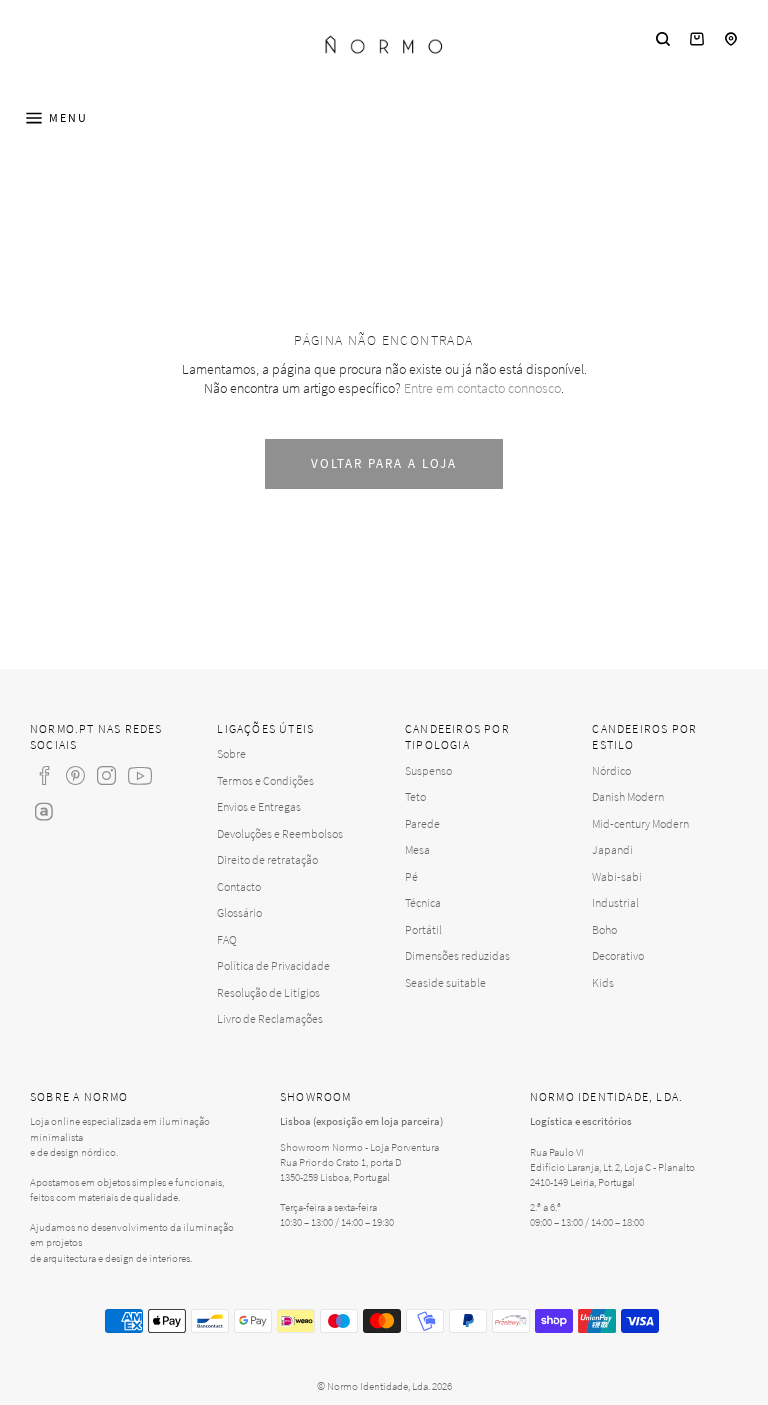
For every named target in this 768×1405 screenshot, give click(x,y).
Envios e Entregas (259, 806)
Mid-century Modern (640, 823)
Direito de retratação (267, 859)
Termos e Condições (265, 780)
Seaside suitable (445, 982)
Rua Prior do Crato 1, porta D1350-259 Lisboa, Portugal (341, 1169)
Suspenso (428, 770)
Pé (411, 876)
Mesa (417, 849)
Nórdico (611, 770)
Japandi (612, 849)
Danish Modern (628, 796)
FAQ (227, 939)
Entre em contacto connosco (482, 388)
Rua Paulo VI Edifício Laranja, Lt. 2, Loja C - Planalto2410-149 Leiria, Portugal (612, 1167)
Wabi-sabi (617, 876)
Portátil (423, 929)
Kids (603, 982)
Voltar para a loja (383, 463)
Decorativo (618, 955)
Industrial (615, 902)
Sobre (231, 753)
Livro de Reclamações (270, 1018)
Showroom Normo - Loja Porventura (359, 1147)
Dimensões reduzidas (457, 955)
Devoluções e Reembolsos (280, 833)
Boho (604, 929)
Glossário (239, 912)
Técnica (423, 902)
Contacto (239, 886)
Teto (415, 796)
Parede (422, 823)
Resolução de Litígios (268, 992)
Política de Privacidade (273, 965)
